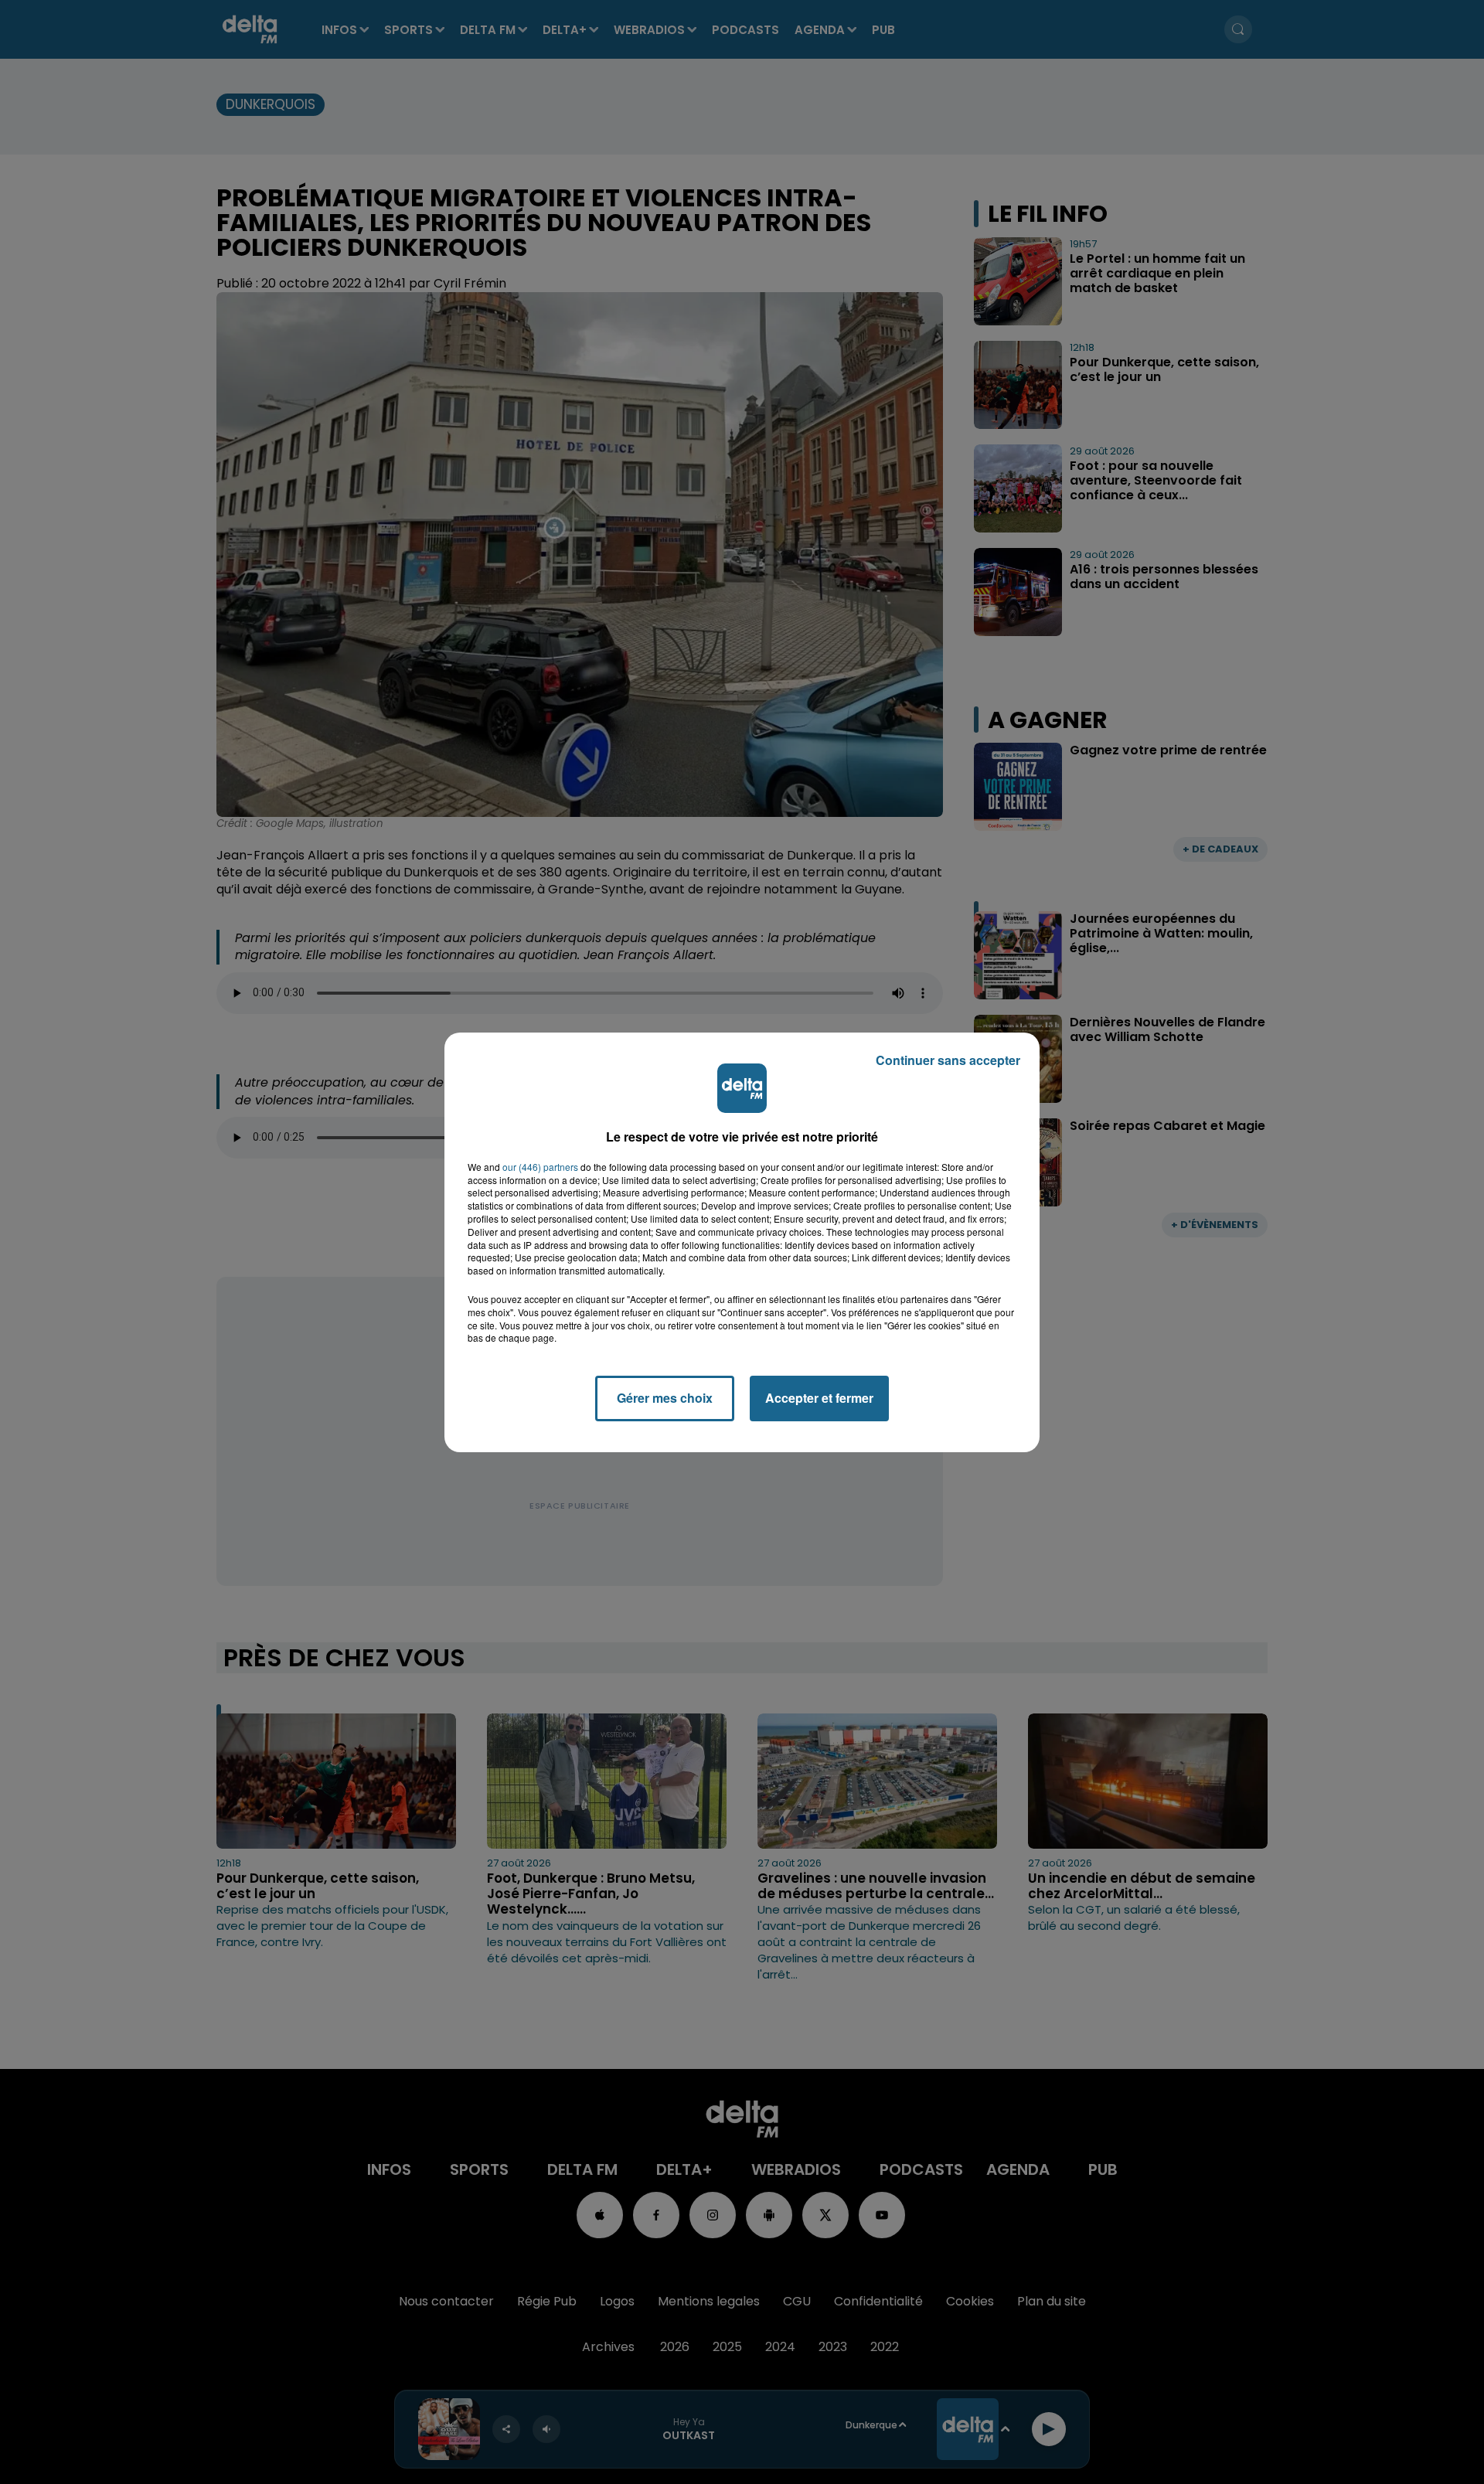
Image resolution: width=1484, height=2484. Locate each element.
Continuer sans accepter (948, 1060)
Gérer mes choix (665, 1398)
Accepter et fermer (819, 1398)
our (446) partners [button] (540, 1167)
